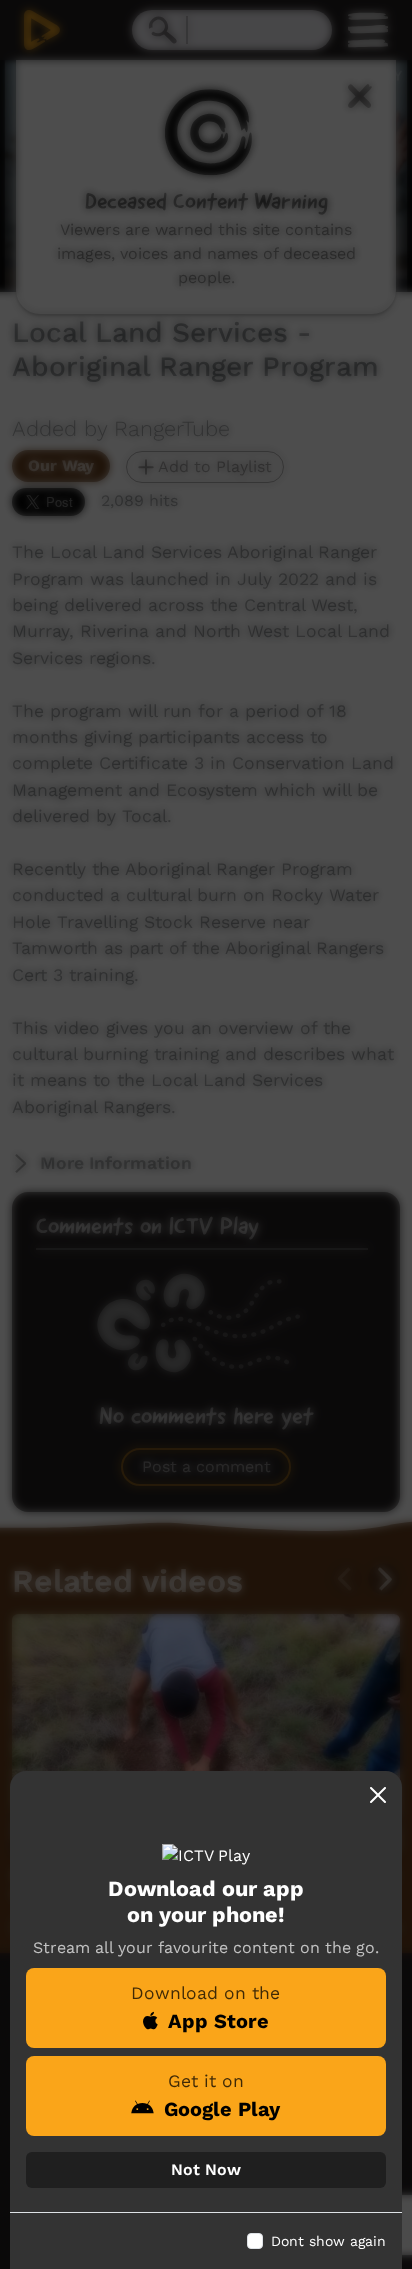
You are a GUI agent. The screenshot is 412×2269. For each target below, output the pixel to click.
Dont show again (328, 2241)
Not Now (206, 2169)
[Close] (378, 1795)
